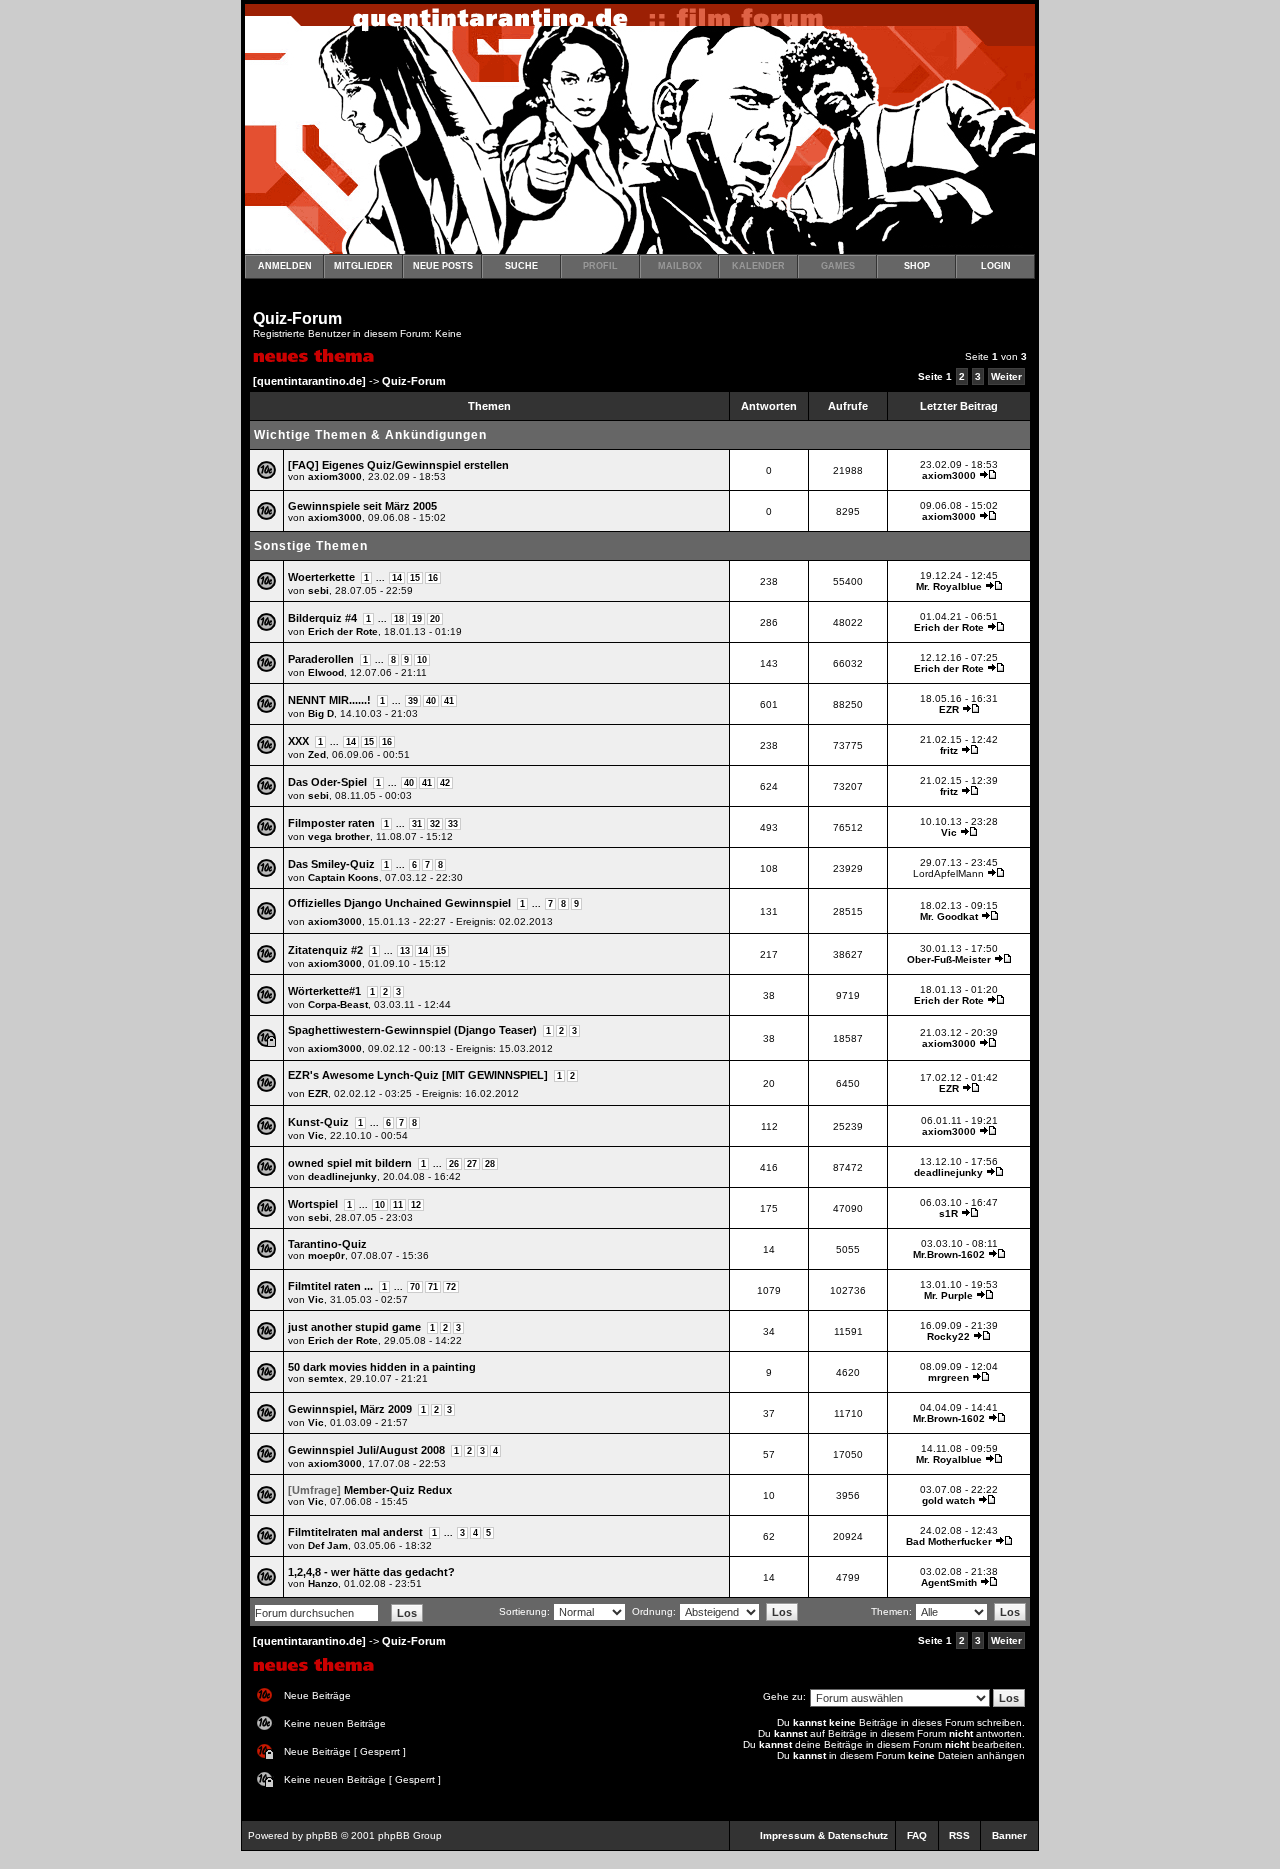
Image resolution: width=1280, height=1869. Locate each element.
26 (454, 1164)
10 (422, 660)
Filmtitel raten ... (330, 1286)
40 (431, 701)
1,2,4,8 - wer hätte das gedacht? (371, 1572)
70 (415, 1287)
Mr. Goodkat (949, 916)
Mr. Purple (948, 1295)
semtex (326, 1378)
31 (417, 824)
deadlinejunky (342, 1176)
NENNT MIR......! (329, 700)
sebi (318, 590)
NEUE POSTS (443, 266)
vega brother (339, 836)
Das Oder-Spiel (327, 782)
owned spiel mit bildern (350, 1163)
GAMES (838, 266)
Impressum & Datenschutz (824, 1835)
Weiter (1006, 376)
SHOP (917, 266)
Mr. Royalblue (949, 586)
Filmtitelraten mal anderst (355, 1532)
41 (449, 701)
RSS (959, 1835)
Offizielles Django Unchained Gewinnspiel (399, 903)
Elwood (326, 672)
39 (413, 701)
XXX (298, 741)
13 (405, 951)
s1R (948, 1213)
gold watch (948, 1500)
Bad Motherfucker (949, 1541)
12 (416, 1205)
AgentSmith (949, 1582)
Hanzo (323, 1583)
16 (433, 578)
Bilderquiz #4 (322, 618)
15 (415, 578)
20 (435, 619)
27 (472, 1164)
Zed (317, 754)
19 (417, 619)
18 (399, 619)
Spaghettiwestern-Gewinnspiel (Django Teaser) (412, 1030)
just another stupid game (354, 1327)
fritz (949, 750)
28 (490, 1164)
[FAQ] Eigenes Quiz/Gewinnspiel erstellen (398, 465)
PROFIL (600, 266)
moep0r (326, 1255)
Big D (321, 713)
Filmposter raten (331, 823)
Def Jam (328, 1545)
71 (433, 1287)
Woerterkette (321, 577)
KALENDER (758, 266)
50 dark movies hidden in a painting (382, 1367)
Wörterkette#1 (324, 991)
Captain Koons (343, 877)
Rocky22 (948, 1336)
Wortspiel (313, 1204)
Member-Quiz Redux (398, 1490)
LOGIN (996, 266)
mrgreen (948, 1377)
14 (397, 578)
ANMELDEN (285, 266)
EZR (949, 709)
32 (435, 824)
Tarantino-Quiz (327, 1244)
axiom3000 (335, 476)
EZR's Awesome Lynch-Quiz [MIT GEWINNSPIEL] (418, 1075)
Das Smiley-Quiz (331, 864)
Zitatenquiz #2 (325, 950)
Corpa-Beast (338, 1004)
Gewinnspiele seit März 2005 (362, 506)
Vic (949, 832)
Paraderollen (321, 659)
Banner (1009, 1835)
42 (445, 783)
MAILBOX (680, 266)
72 (451, 1287)
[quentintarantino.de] (309, 381)
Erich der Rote (343, 631)
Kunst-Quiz (318, 1122)
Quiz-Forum (297, 318)
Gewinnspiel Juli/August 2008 (366, 1450)
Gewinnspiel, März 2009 (350, 1409)
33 (453, 824)
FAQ (917, 1835)
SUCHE (521, 266)
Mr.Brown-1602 (949, 1254)
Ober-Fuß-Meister (949, 959)
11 (398, 1205)
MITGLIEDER (363, 266)
